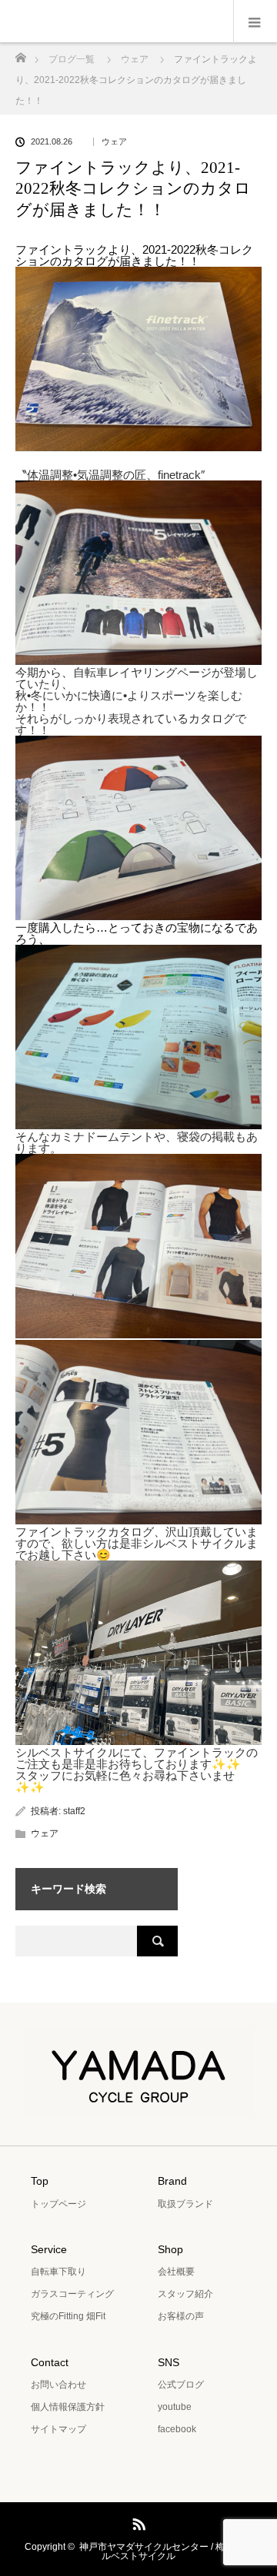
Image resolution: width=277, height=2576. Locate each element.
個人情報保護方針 (68, 2407)
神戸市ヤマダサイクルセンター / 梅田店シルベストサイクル (166, 2551)
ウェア (114, 142)
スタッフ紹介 (185, 2294)
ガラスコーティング (72, 2294)
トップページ (58, 2204)
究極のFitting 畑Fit (68, 2316)
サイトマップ (58, 2429)
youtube (175, 2407)
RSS (137, 2521)
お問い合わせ (58, 2385)
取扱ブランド (185, 2204)
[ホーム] (20, 53)
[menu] (255, 22)
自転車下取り (58, 2272)
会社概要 (176, 2272)
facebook (177, 2429)
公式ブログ (181, 2385)
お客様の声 (181, 2316)
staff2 (74, 1811)
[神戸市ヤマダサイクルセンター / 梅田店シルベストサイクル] (138, 2107)
